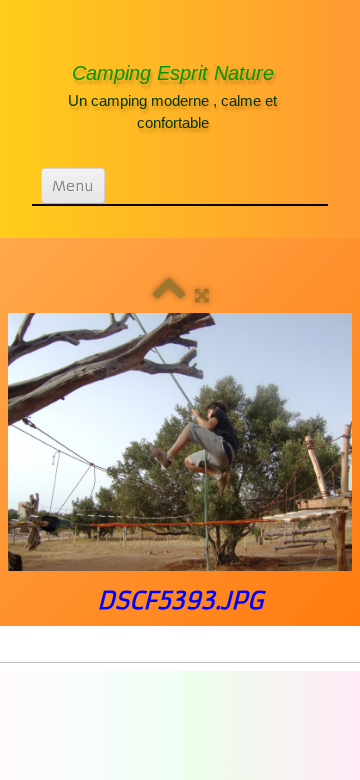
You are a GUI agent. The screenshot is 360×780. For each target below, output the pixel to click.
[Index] (169, 294)
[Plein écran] (202, 294)
